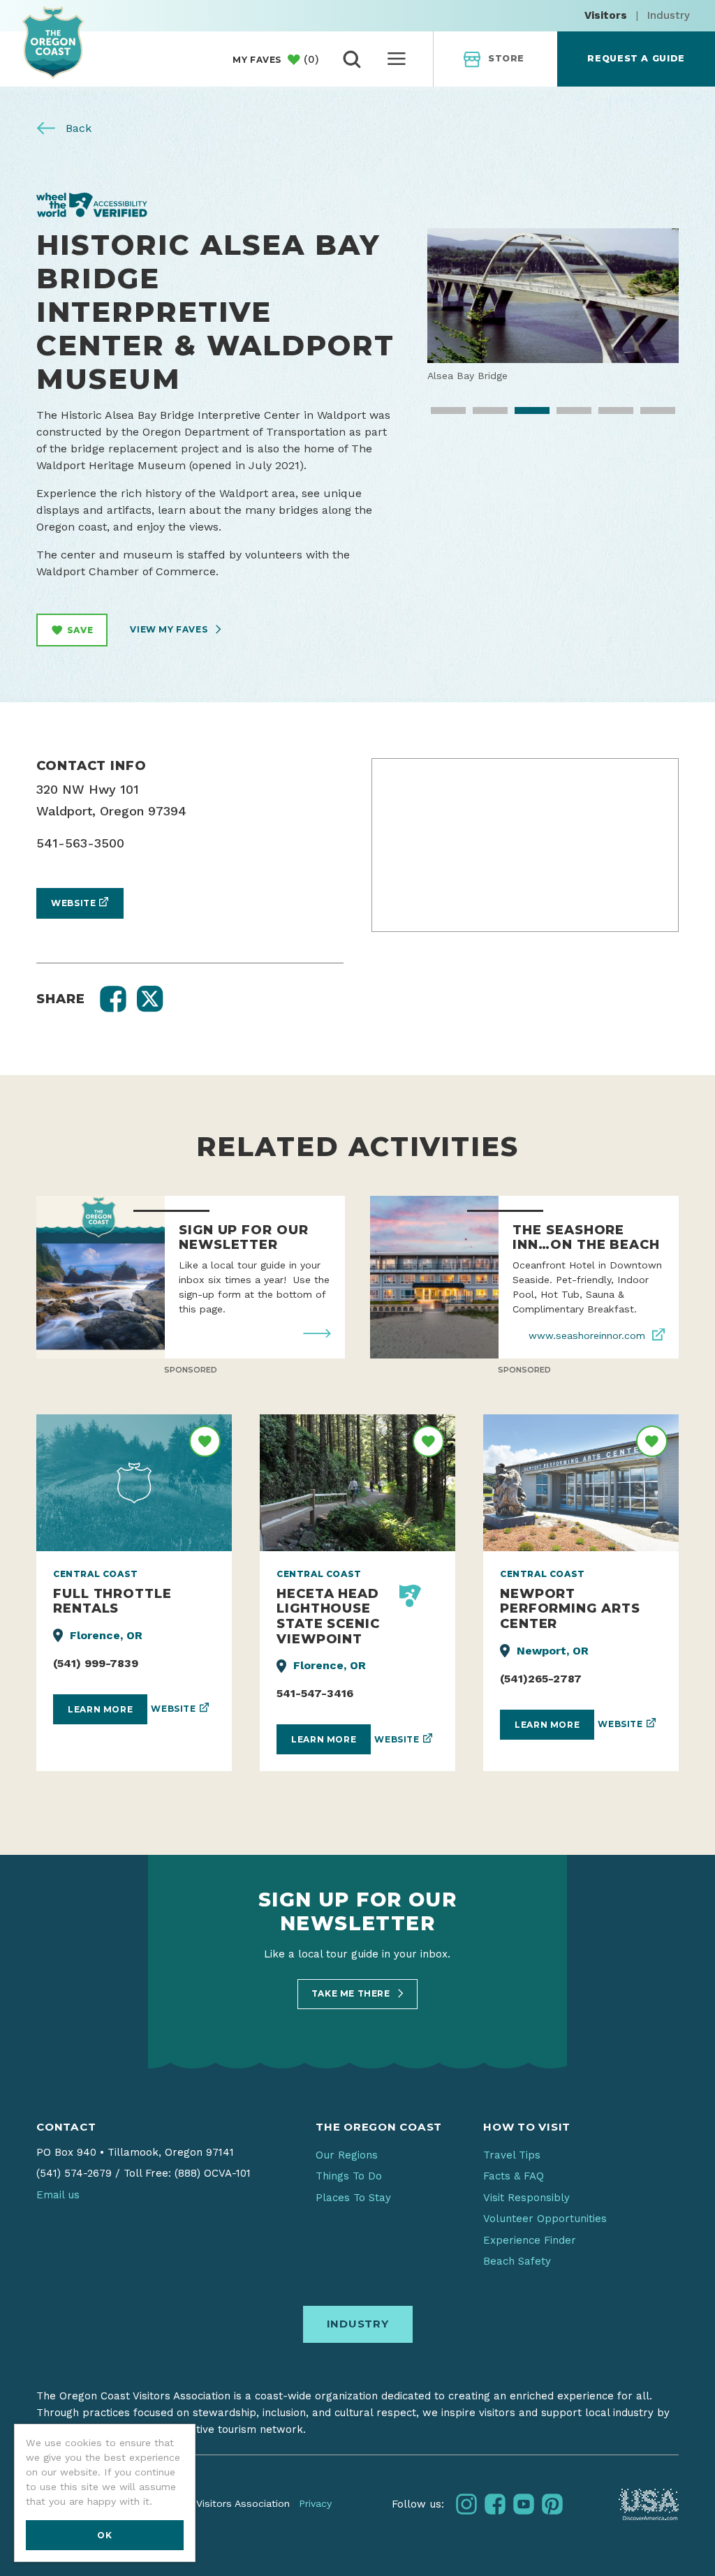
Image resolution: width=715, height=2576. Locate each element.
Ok (104, 2535)
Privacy (315, 2503)
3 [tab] (522, 415)
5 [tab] (606, 415)
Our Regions (347, 2155)
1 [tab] (438, 415)
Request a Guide (636, 58)
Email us (58, 2195)
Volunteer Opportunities (545, 2219)
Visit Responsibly (526, 2198)
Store (506, 58)
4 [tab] (564, 415)
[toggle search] (352, 59)
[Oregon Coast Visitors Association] (53, 42)
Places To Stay (353, 2198)
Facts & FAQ (514, 2176)
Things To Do (349, 2176)
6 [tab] (648, 415)
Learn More (100, 1709)
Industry (669, 15)
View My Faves (170, 629)
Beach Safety (517, 2261)
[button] (113, 999)
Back (77, 128)
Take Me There (352, 1993)
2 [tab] (480, 415)
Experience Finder (530, 2240)
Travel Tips (512, 2155)
